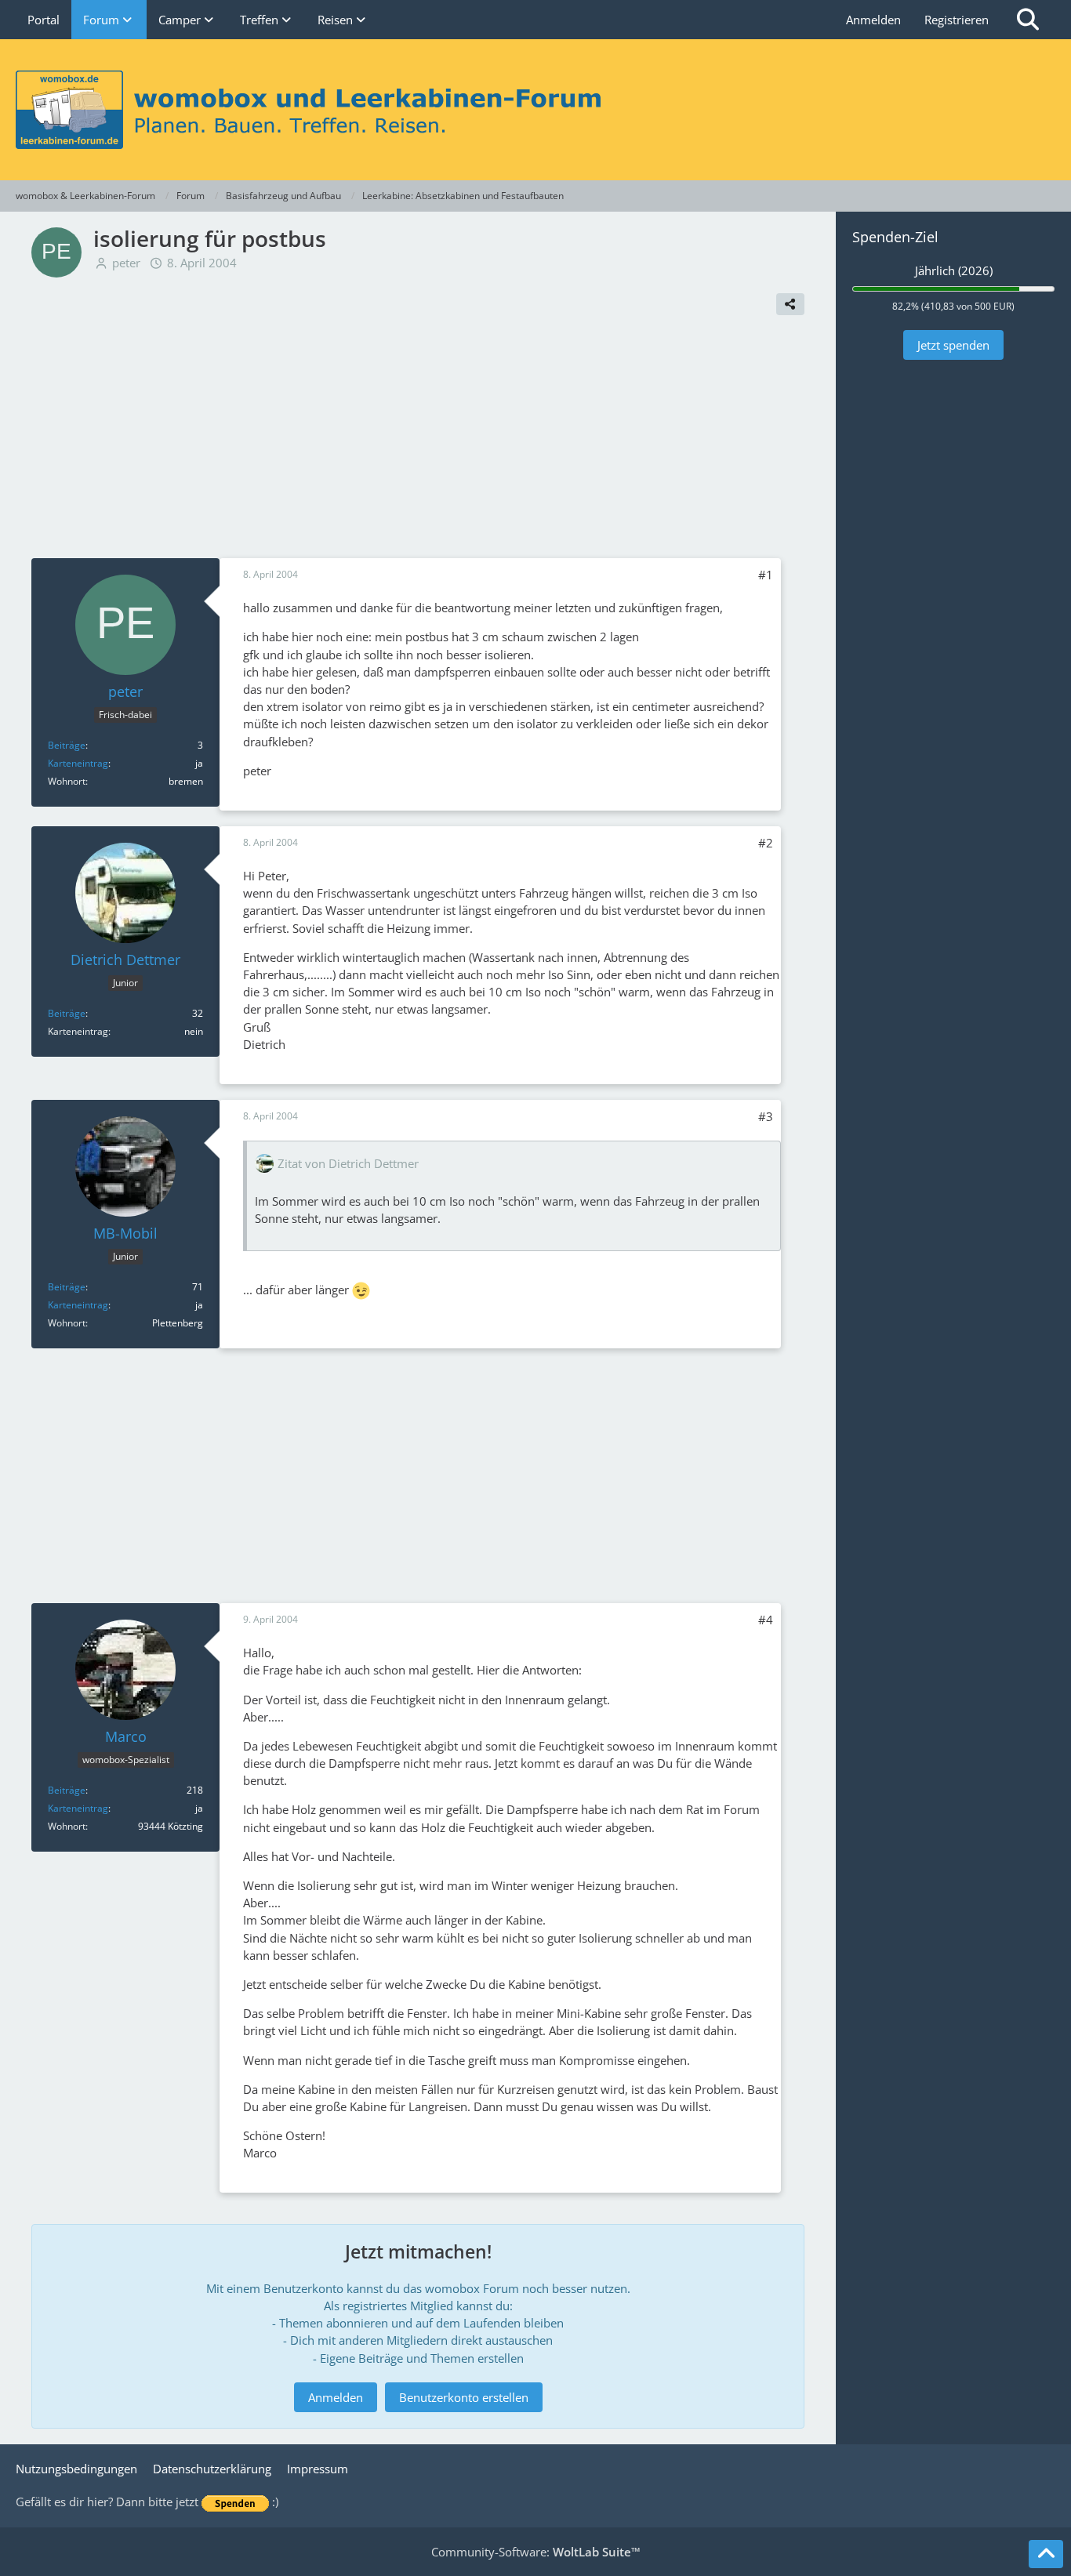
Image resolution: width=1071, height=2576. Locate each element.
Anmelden (873, 20)
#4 (766, 1620)
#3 (766, 1116)
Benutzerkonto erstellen (464, 2397)
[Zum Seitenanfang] (1046, 2554)
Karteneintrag (78, 763)
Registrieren (957, 20)
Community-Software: (536, 2552)
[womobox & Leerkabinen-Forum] (535, 110)
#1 (766, 575)
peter (126, 263)
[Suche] (1028, 20)
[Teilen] (790, 304)
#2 (766, 843)
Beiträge (67, 745)
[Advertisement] (418, 441)
